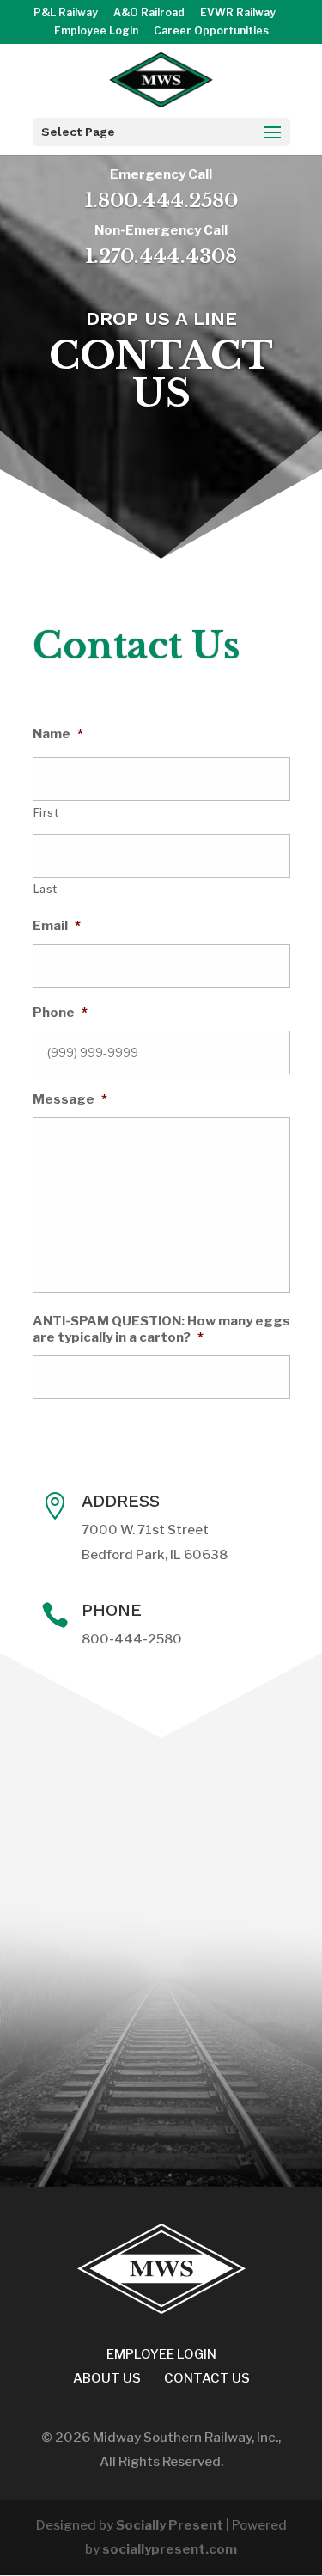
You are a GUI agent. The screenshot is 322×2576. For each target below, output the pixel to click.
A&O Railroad (149, 13)
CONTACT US (207, 2378)
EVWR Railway (238, 13)
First (46, 813)
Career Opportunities (211, 31)
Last (46, 889)
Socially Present (170, 2525)
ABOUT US (107, 2378)
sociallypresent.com (170, 2549)
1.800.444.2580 (161, 201)
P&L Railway (66, 13)
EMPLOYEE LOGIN (161, 2354)
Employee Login (96, 31)
